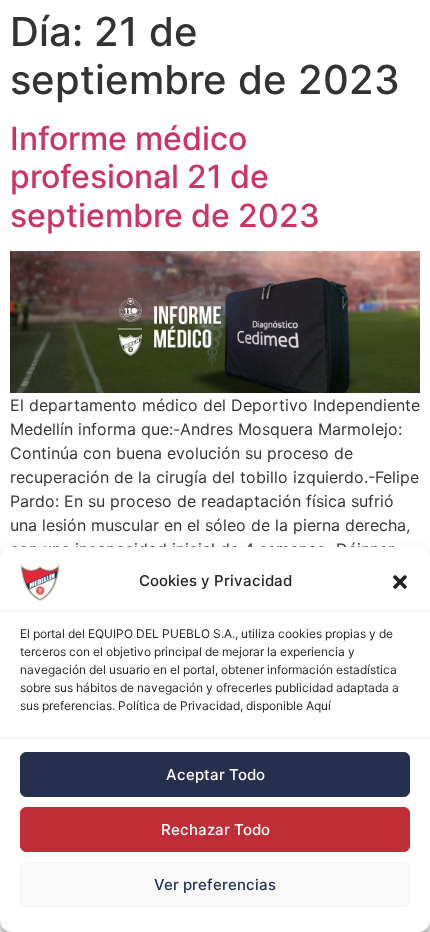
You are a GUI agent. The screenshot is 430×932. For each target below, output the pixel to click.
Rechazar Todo (215, 829)
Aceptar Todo (215, 774)
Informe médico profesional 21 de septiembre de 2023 (165, 177)
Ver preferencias (215, 884)
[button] (400, 582)
